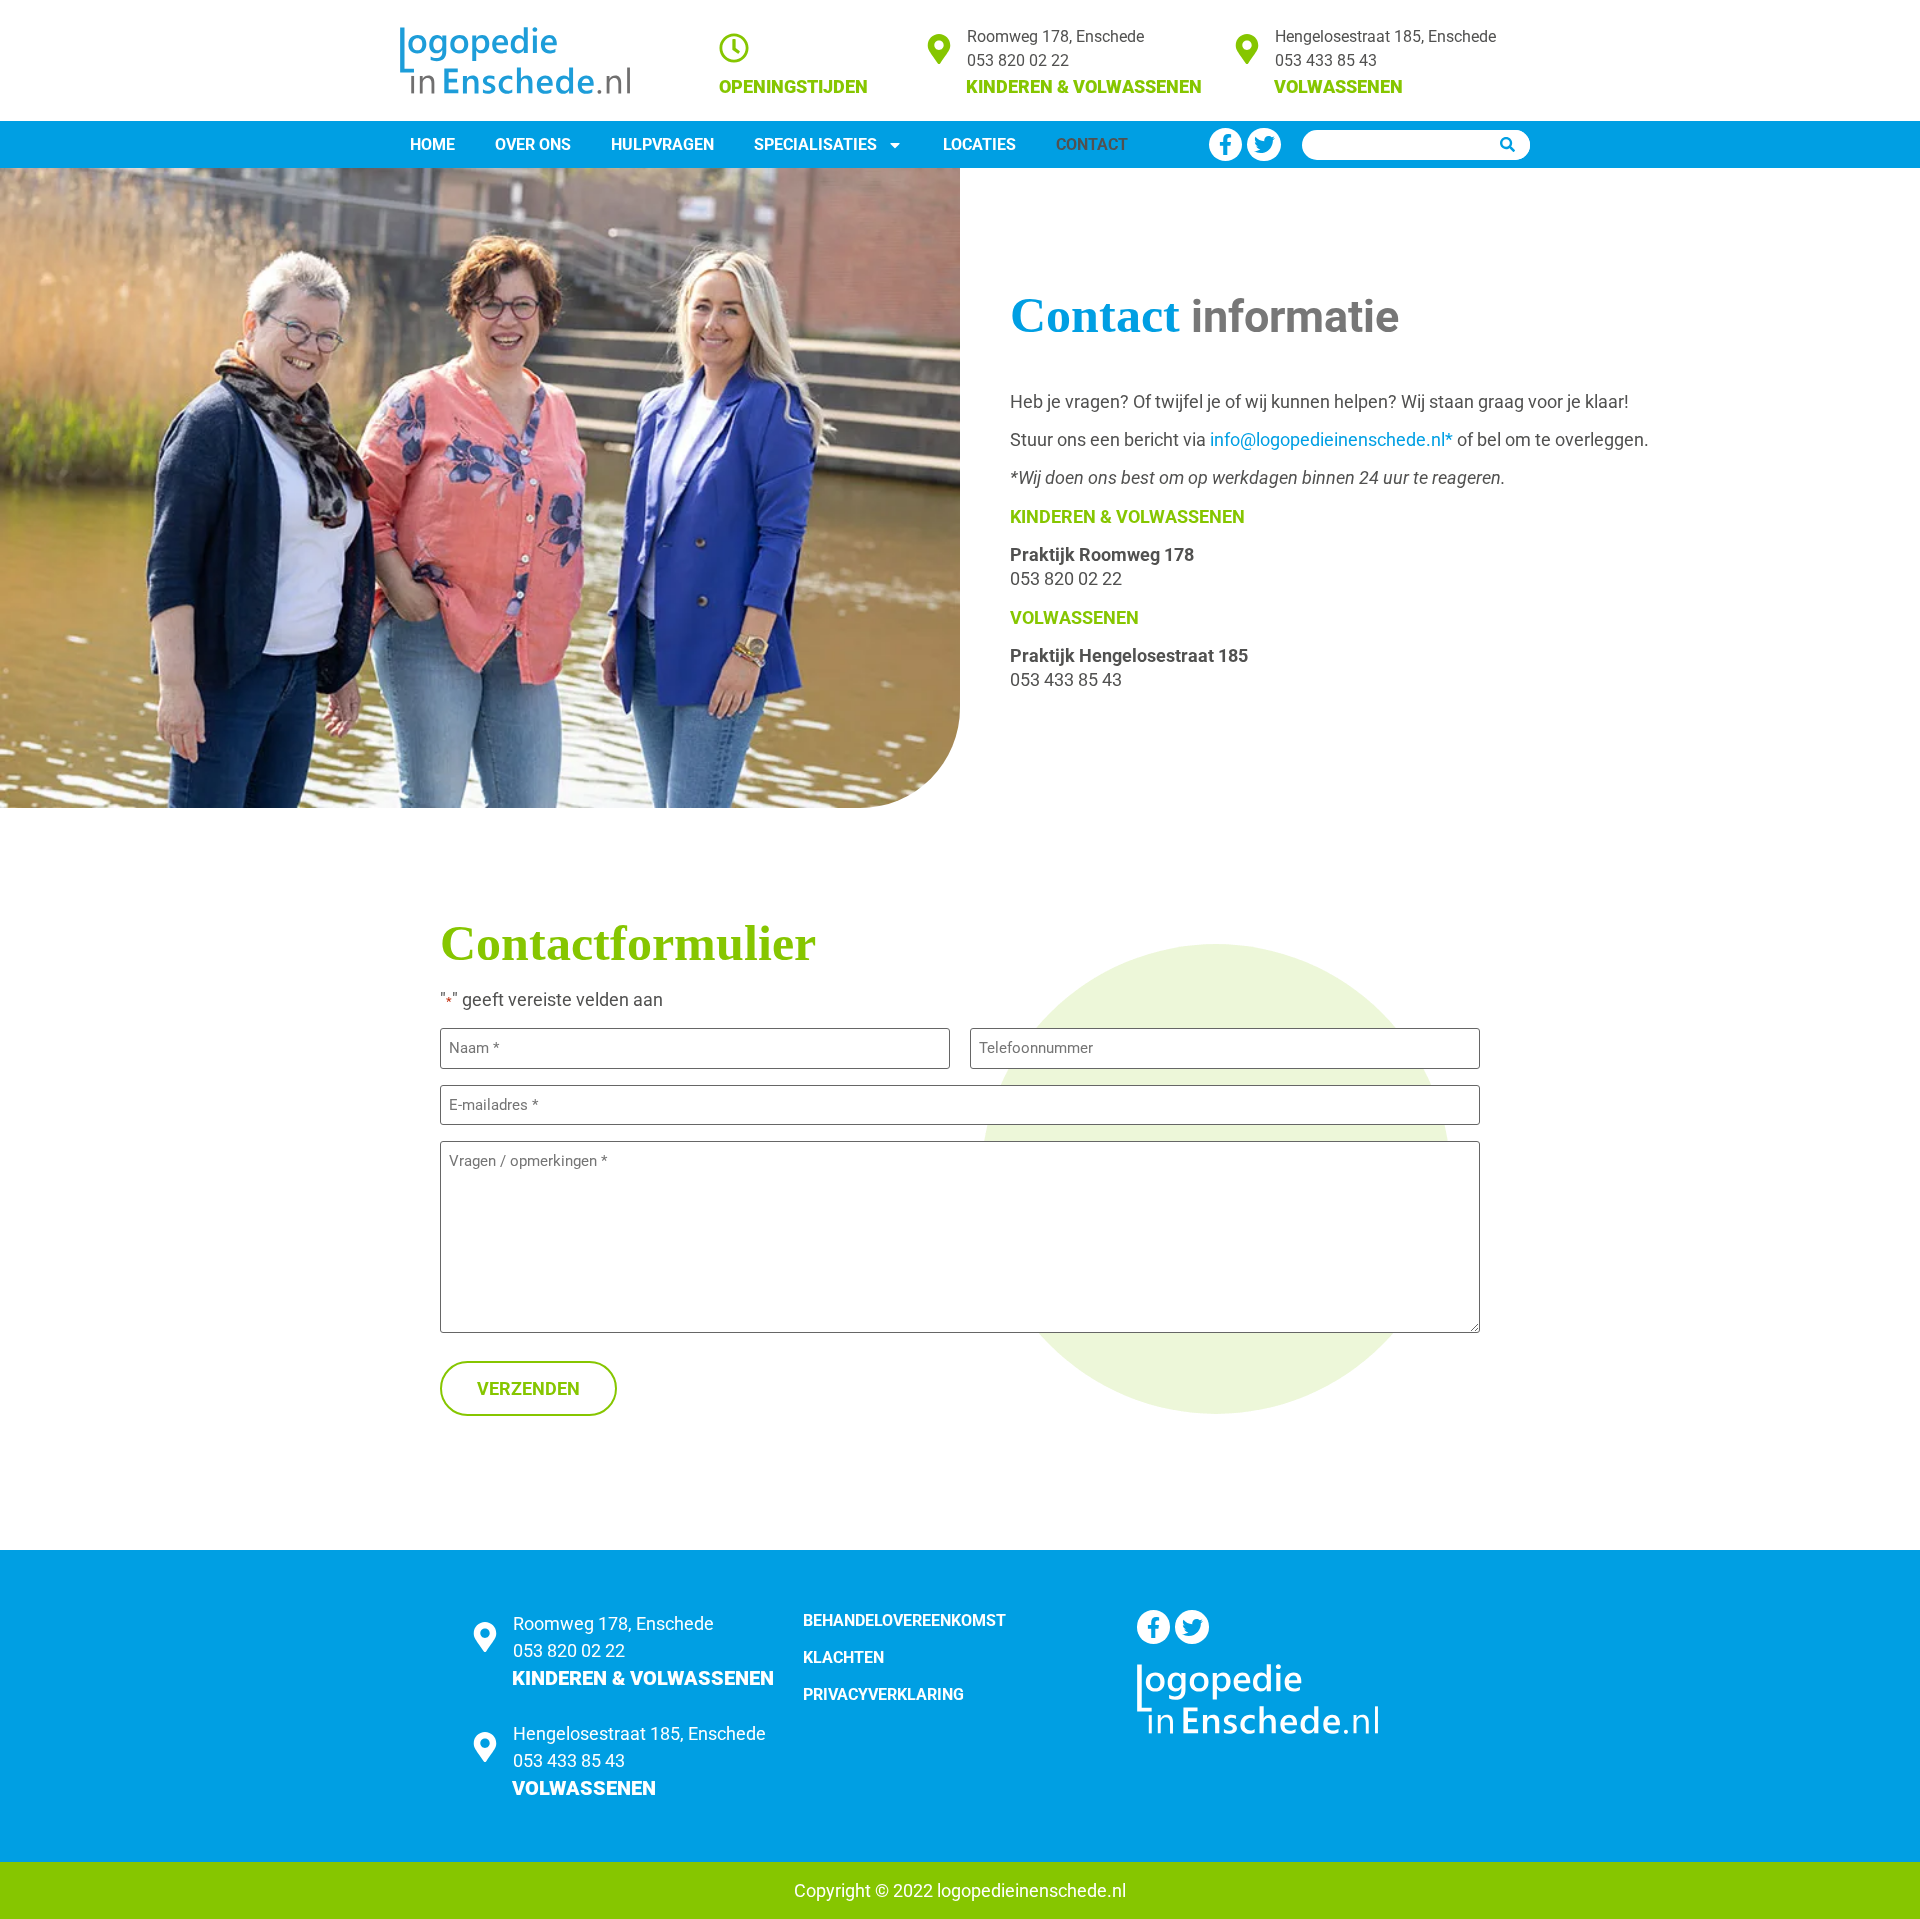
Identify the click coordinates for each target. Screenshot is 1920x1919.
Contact (1092, 144)
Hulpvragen (662, 144)
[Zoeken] (1507, 145)
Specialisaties (815, 144)
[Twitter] (1264, 145)
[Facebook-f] (1226, 145)
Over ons (533, 144)
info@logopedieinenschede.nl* (1331, 439)
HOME (432, 144)
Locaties (979, 144)
